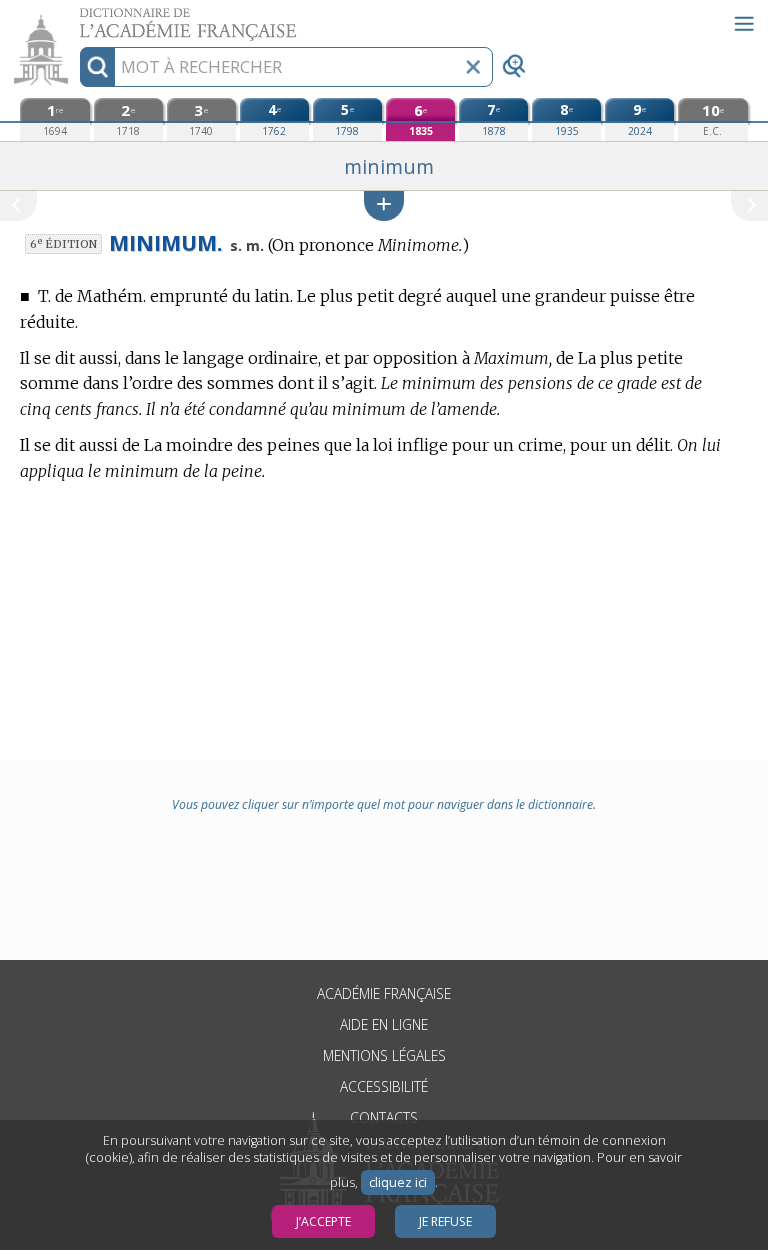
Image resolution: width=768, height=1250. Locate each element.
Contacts (384, 1117)
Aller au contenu (77, 17)
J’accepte (323, 1221)
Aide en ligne (384, 1024)
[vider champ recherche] (473, 67)
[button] (384, 205)
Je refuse (445, 1221)
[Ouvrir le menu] (744, 24)
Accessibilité (384, 1086)
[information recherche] (97, 67)
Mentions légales (384, 1055)
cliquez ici (398, 1182)
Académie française (384, 993)
